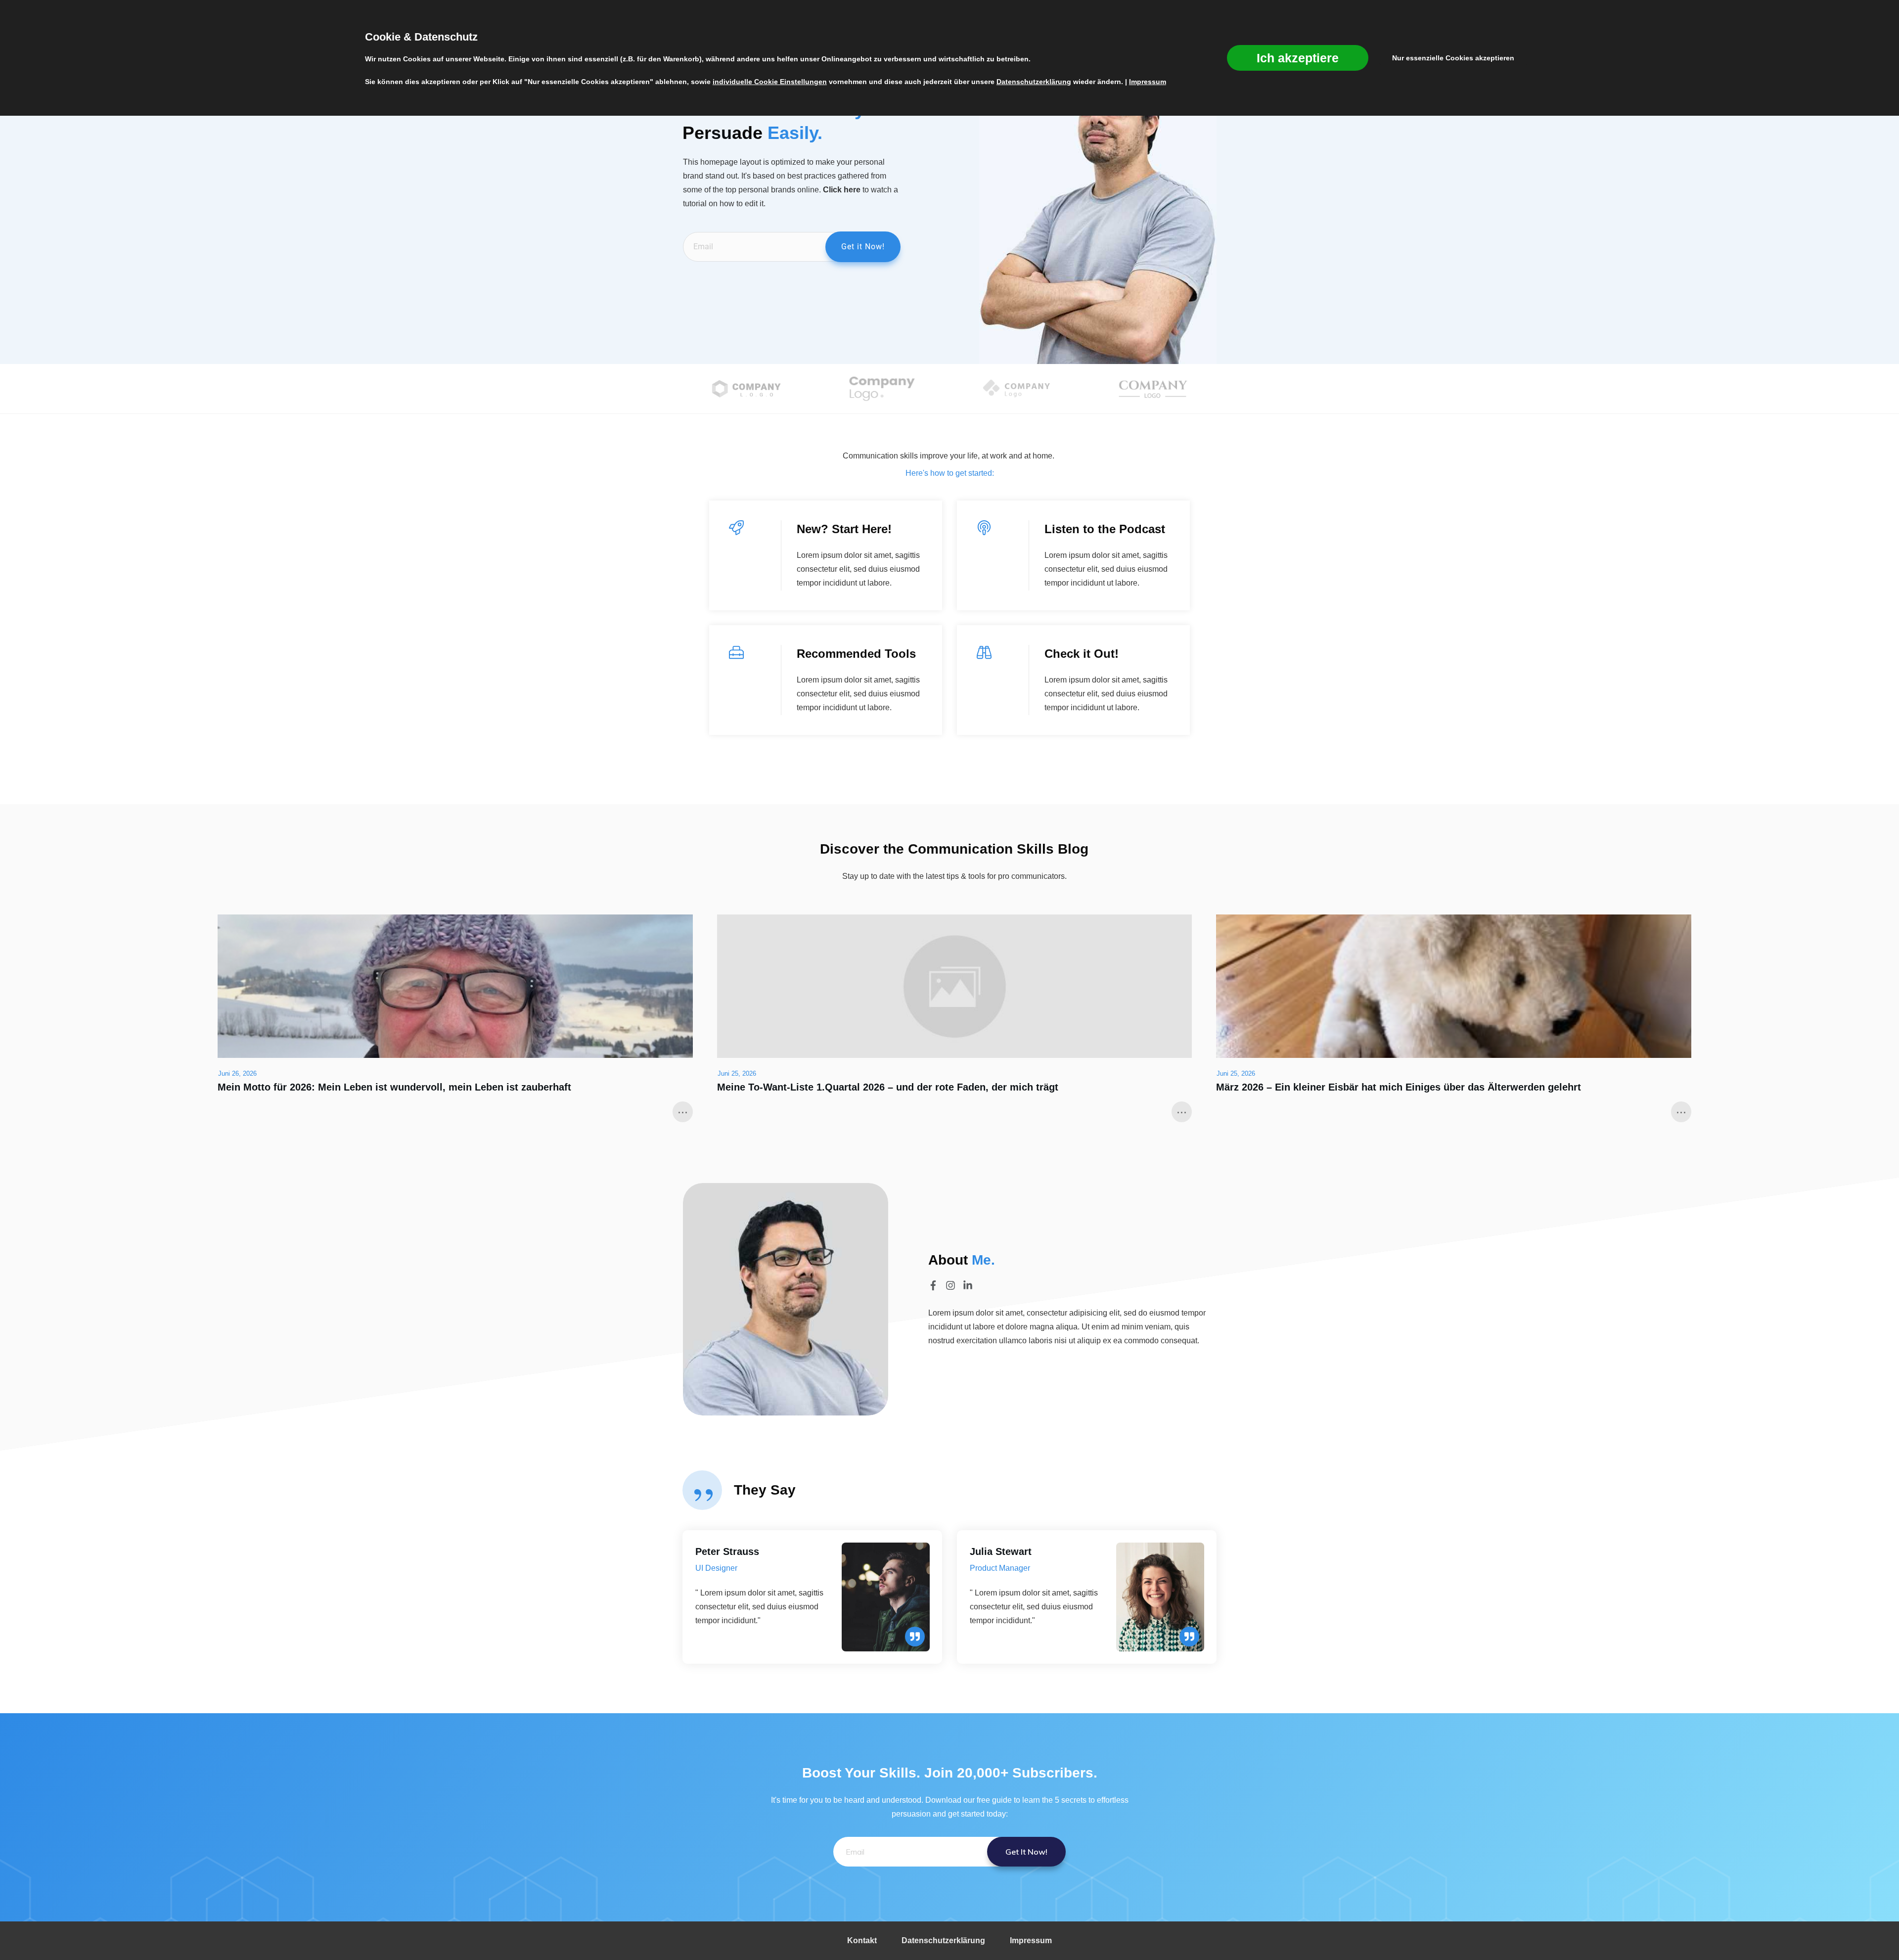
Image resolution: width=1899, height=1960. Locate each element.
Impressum (1148, 82)
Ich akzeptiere (1298, 58)
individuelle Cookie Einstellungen (770, 82)
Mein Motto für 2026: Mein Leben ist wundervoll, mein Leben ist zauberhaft (394, 1087)
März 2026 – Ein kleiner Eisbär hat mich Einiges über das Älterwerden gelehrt (1399, 1087)
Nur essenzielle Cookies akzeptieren (1453, 58)
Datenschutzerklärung (1034, 82)
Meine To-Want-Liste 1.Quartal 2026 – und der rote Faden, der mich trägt (888, 1087)
